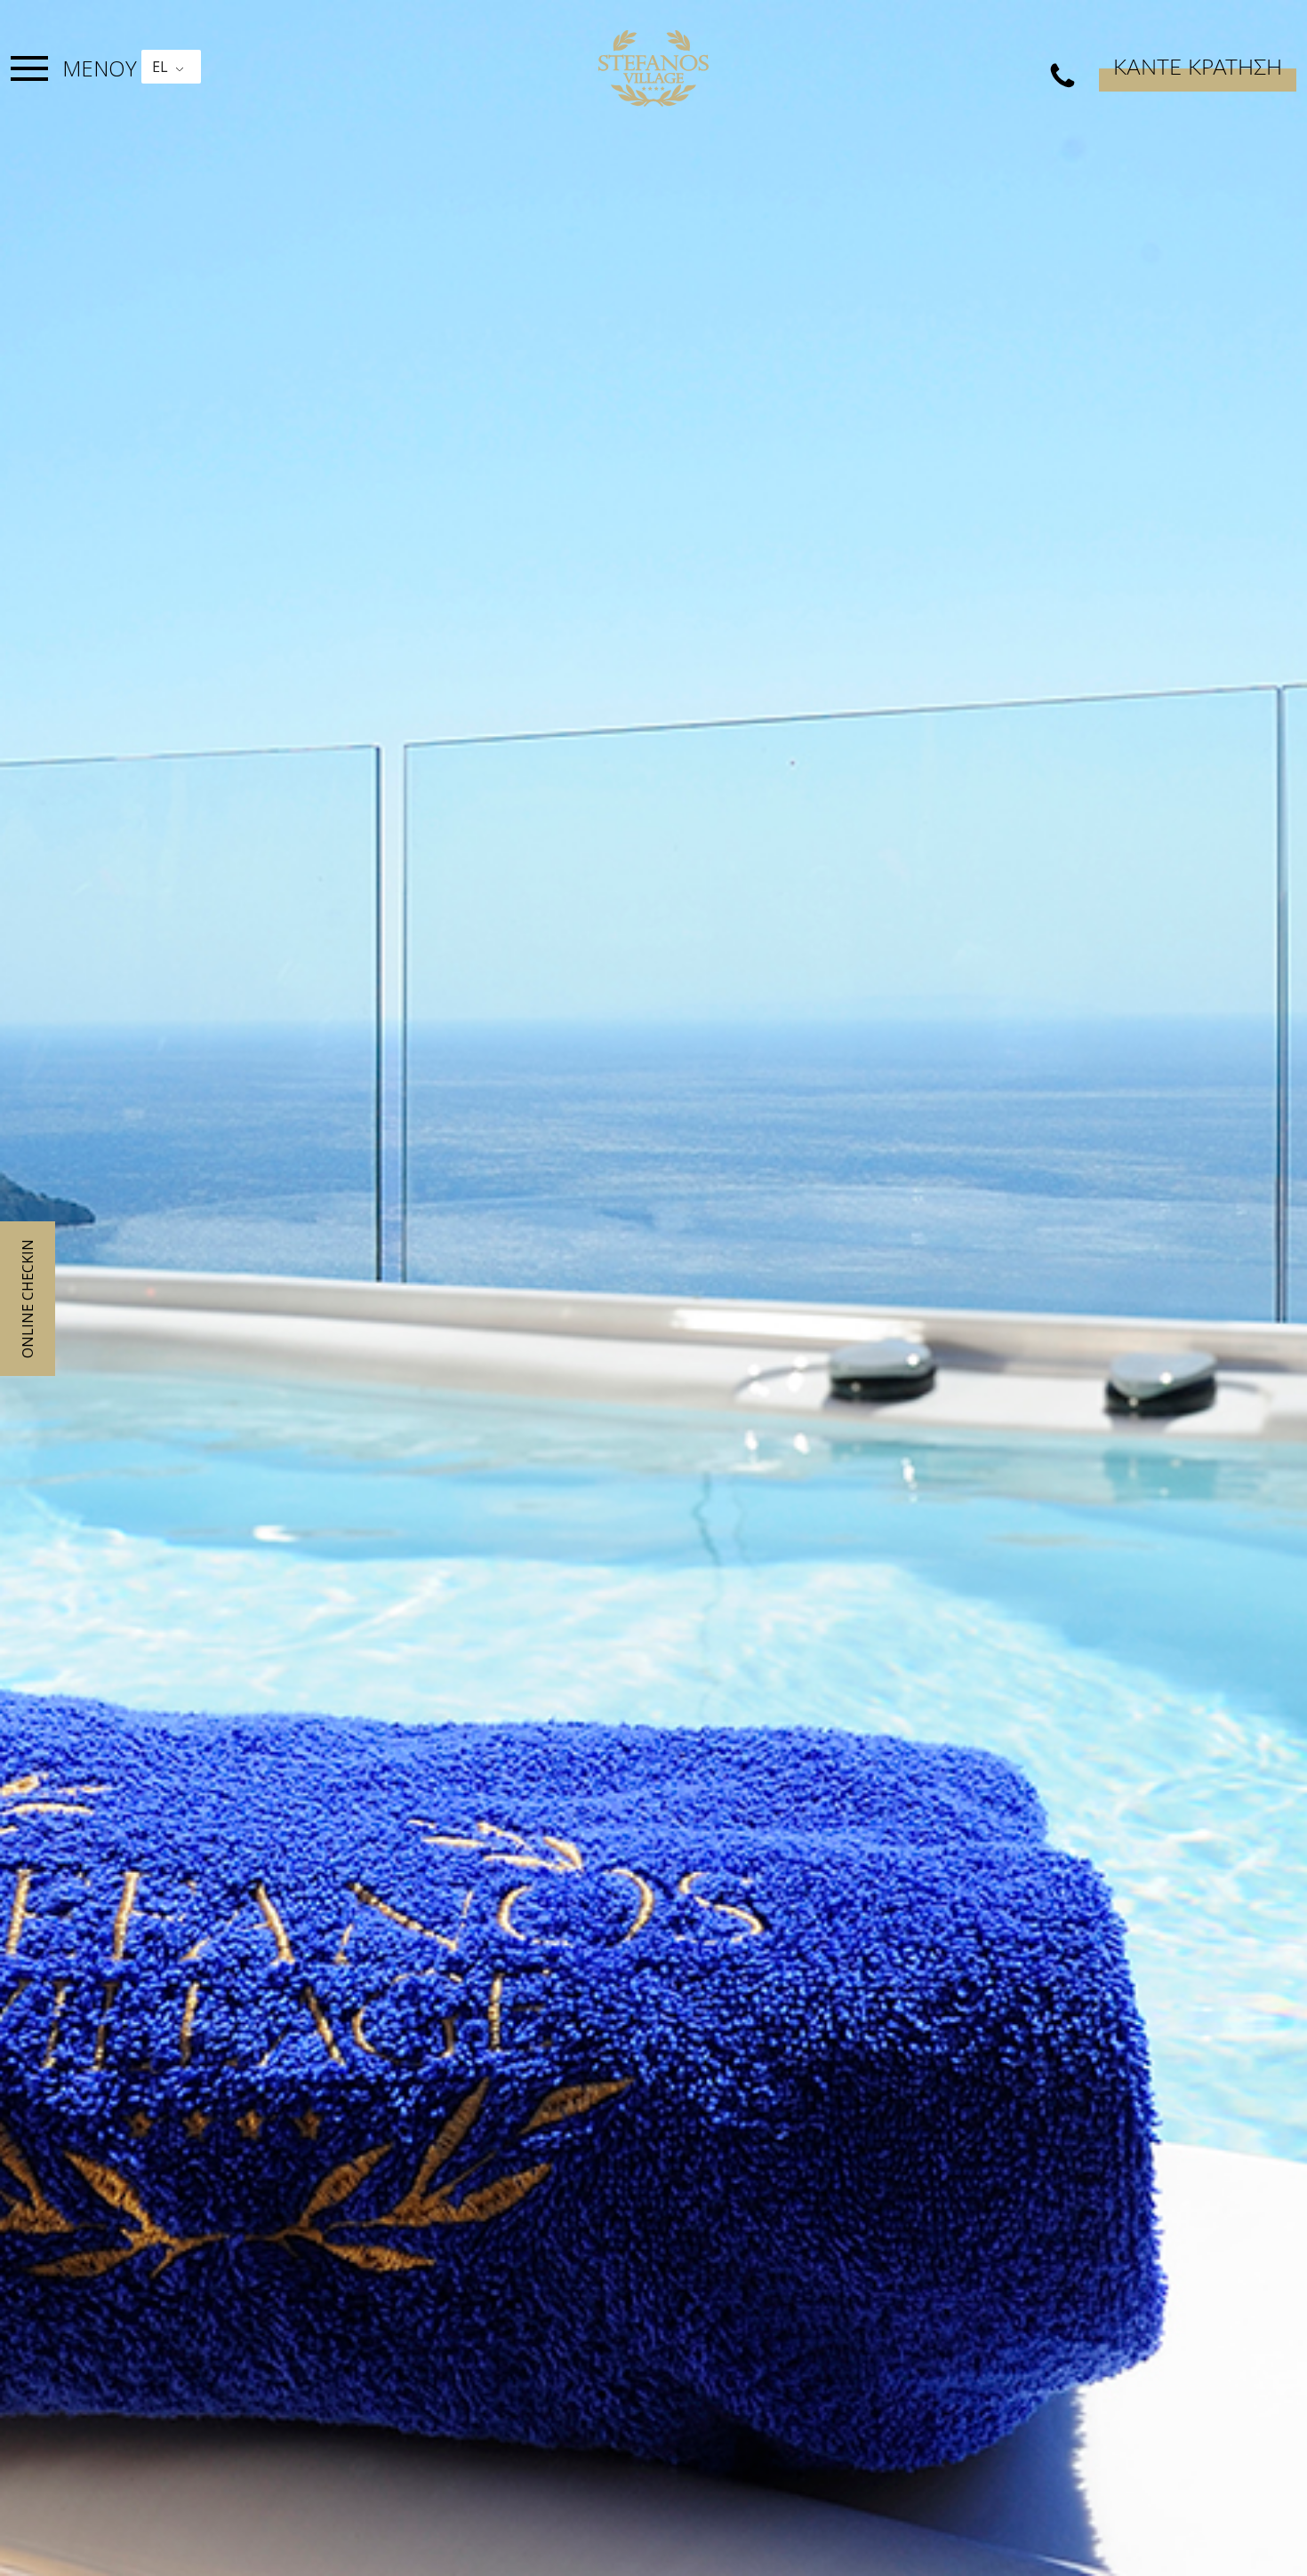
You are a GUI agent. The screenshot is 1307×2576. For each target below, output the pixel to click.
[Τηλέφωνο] (1062, 76)
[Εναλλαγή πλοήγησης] (29, 68)
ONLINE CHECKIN (28, 1299)
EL (160, 67)
